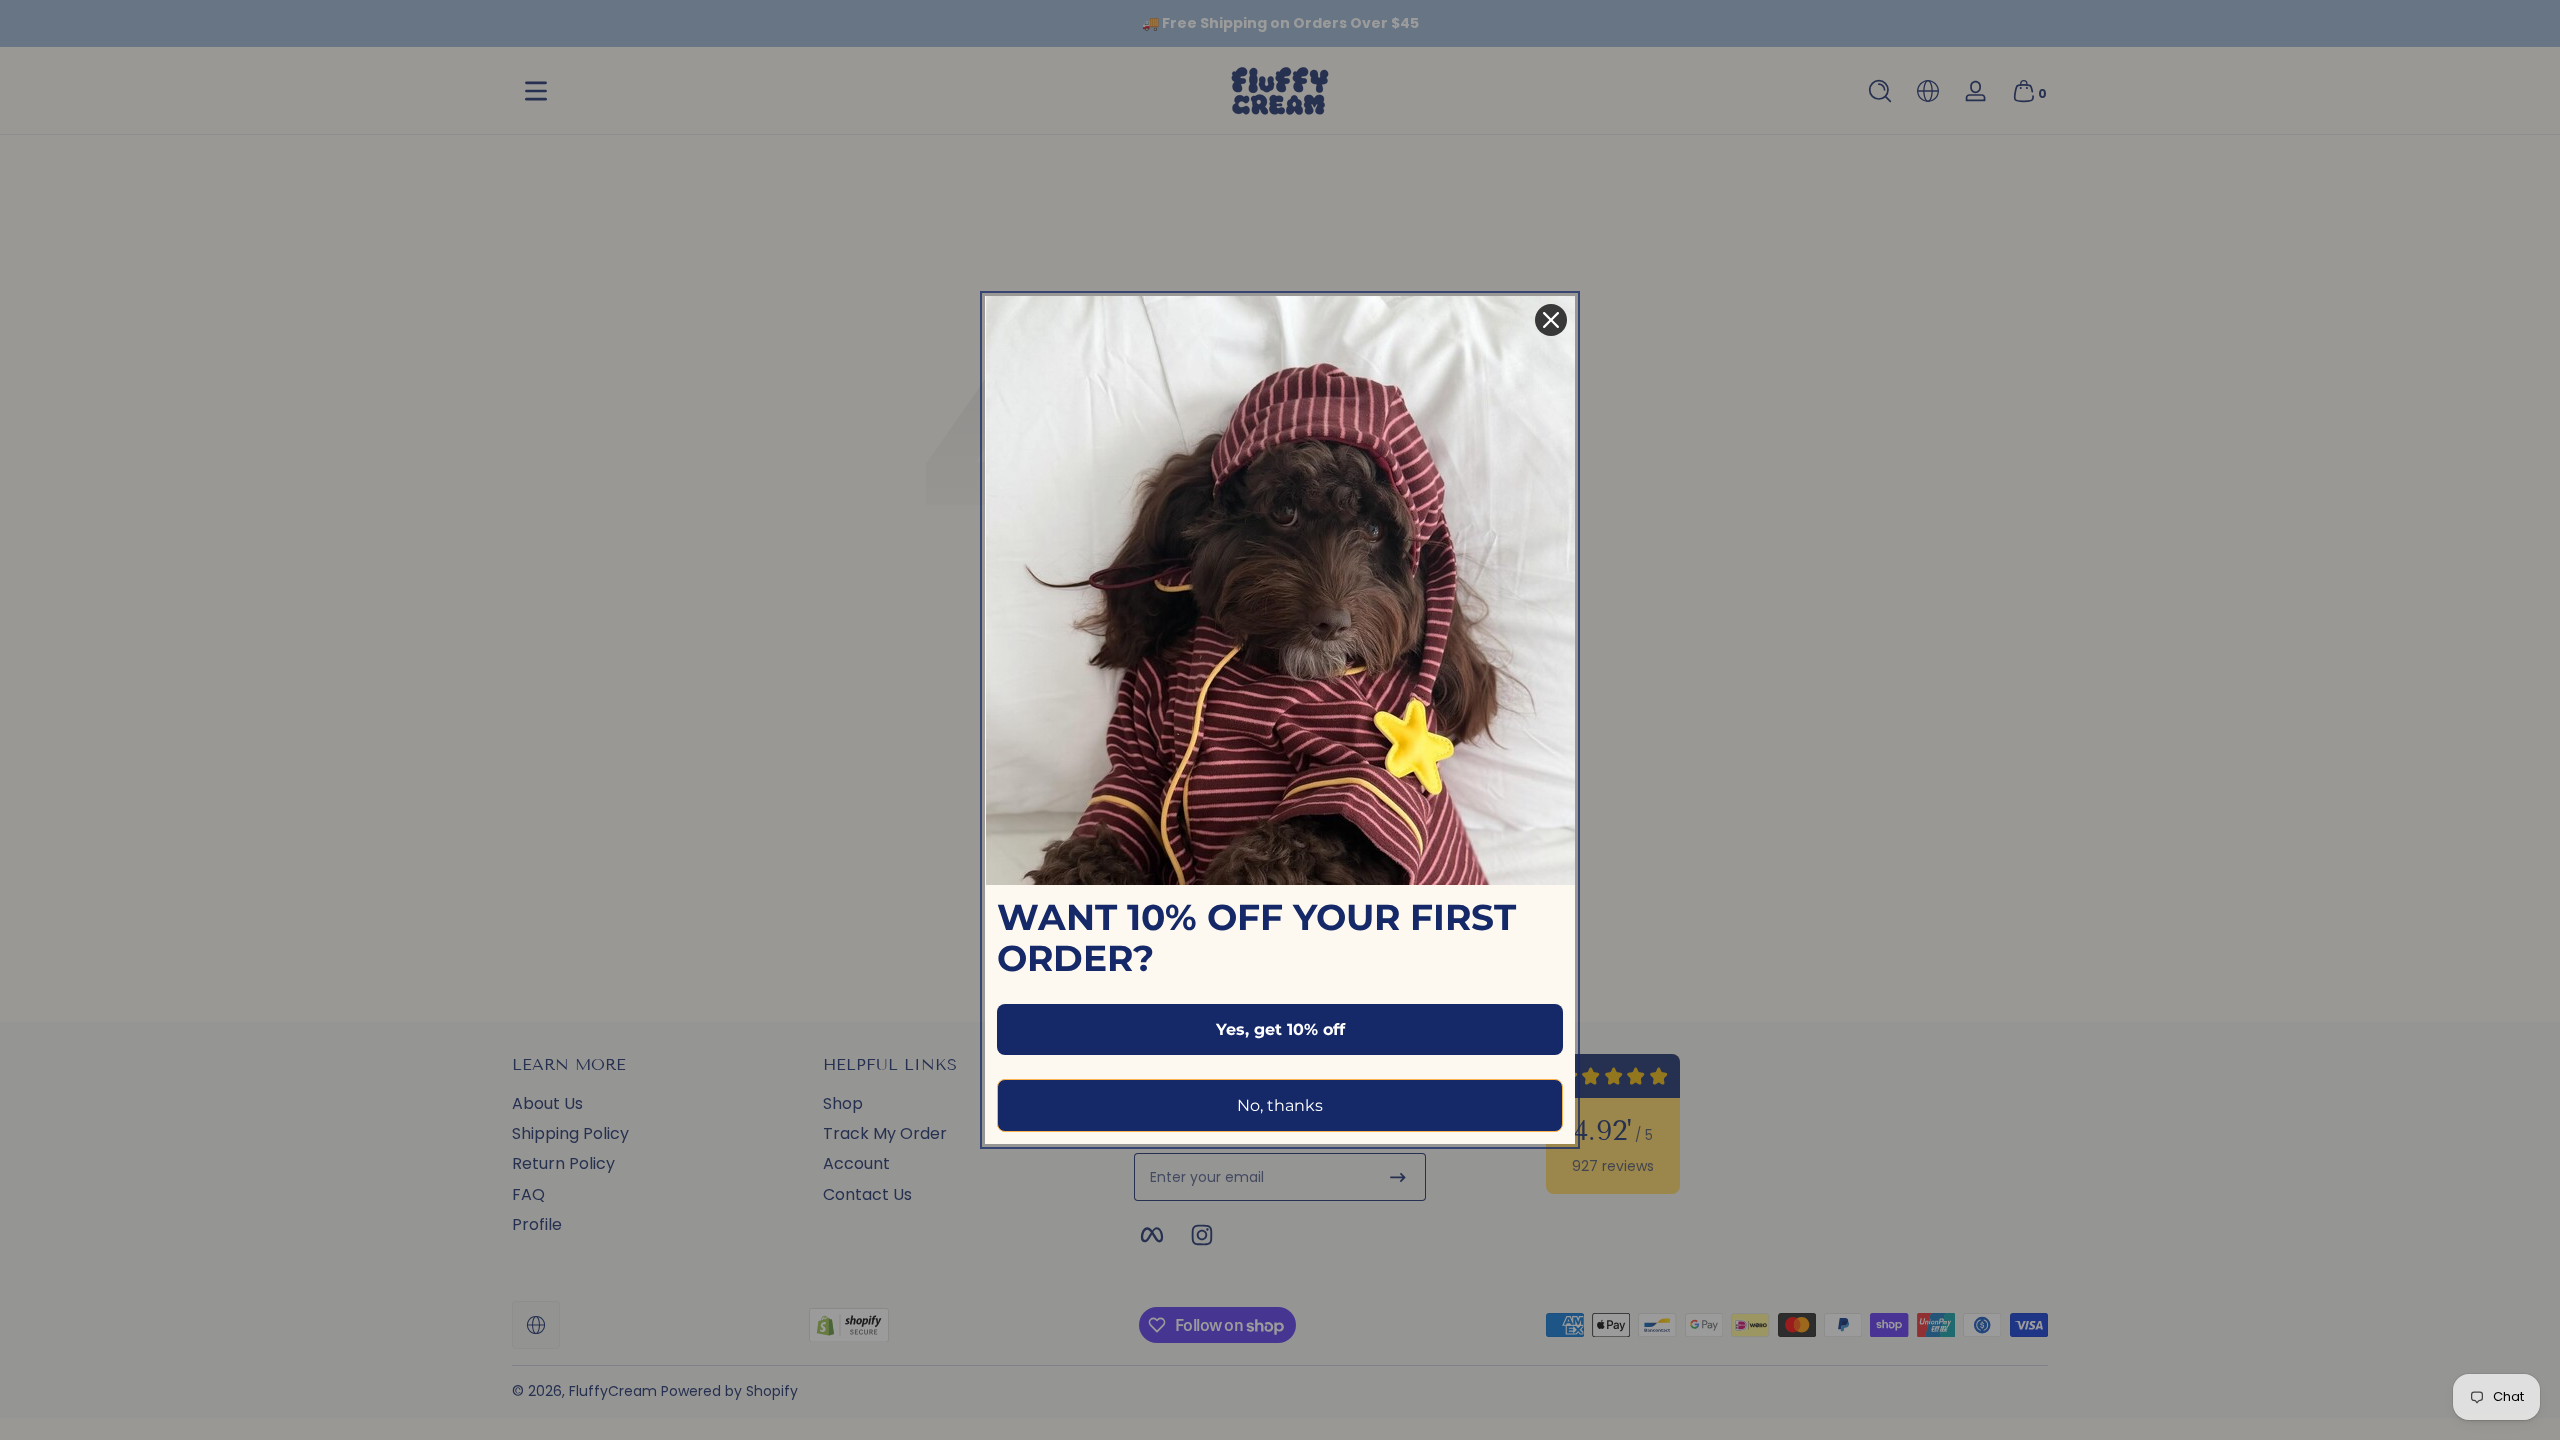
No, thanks (1280, 1105)
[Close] (1551, 320)
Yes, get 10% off (1280, 1029)
